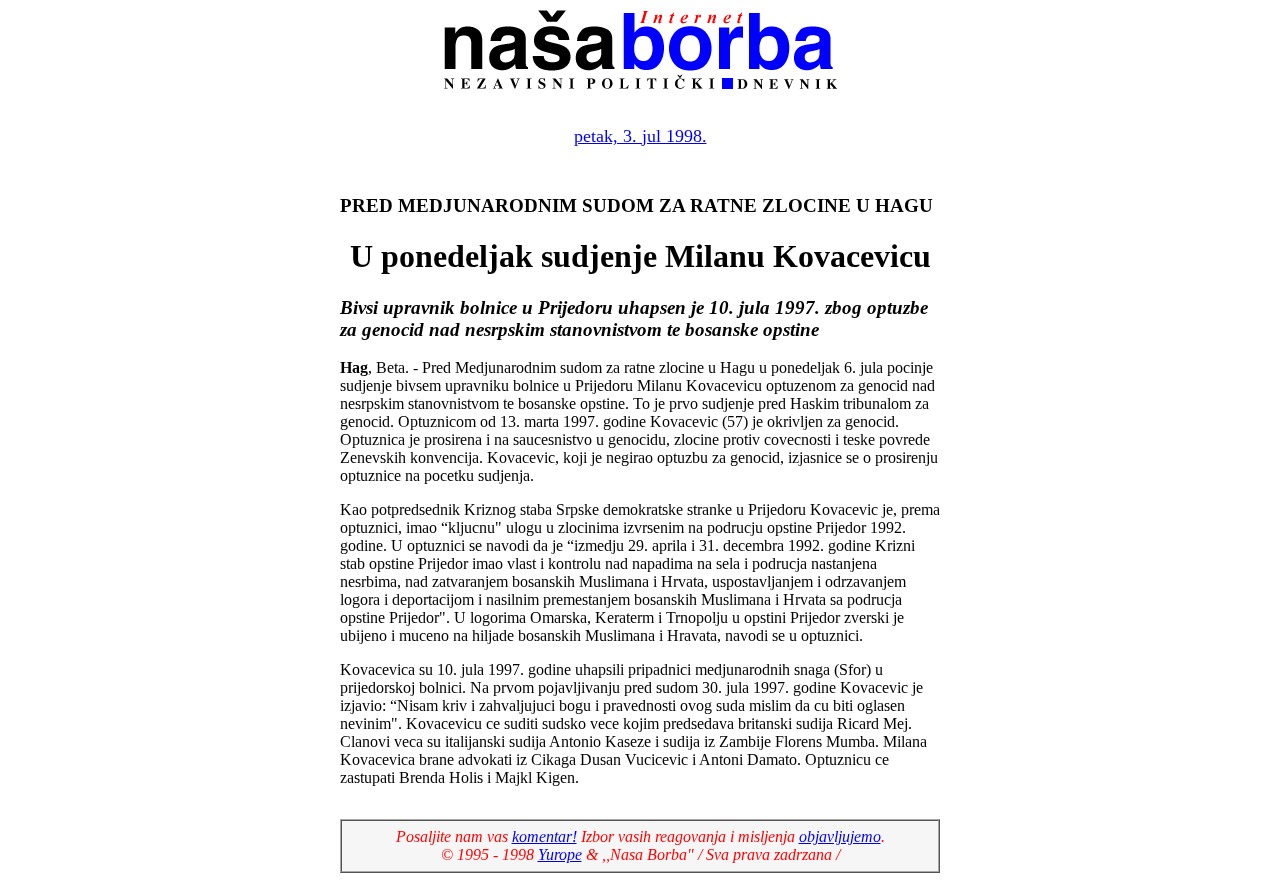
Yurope (560, 854)
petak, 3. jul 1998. (640, 136)
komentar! (544, 836)
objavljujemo (840, 836)
